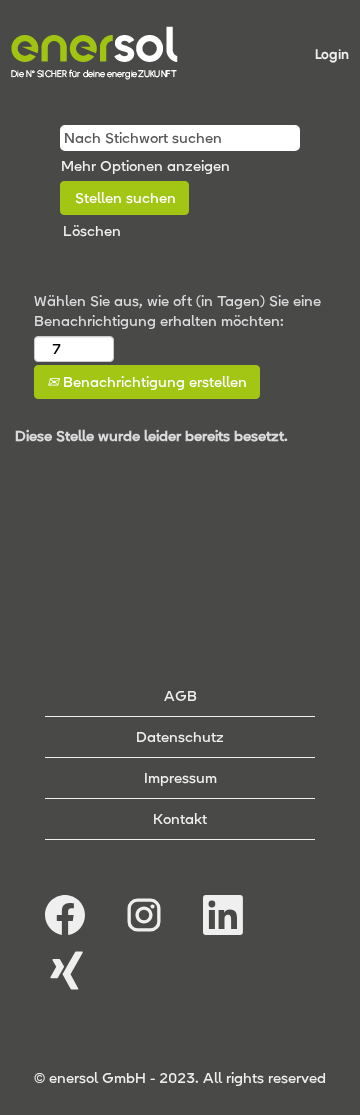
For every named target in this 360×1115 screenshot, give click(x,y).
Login (332, 54)
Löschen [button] (92, 231)
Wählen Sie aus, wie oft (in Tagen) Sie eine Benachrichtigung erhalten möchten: (177, 311)
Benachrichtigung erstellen (153, 382)
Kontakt (180, 819)
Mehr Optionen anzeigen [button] (145, 166)
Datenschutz (180, 737)
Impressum (180, 778)
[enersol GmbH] (94, 53)
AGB (180, 696)
